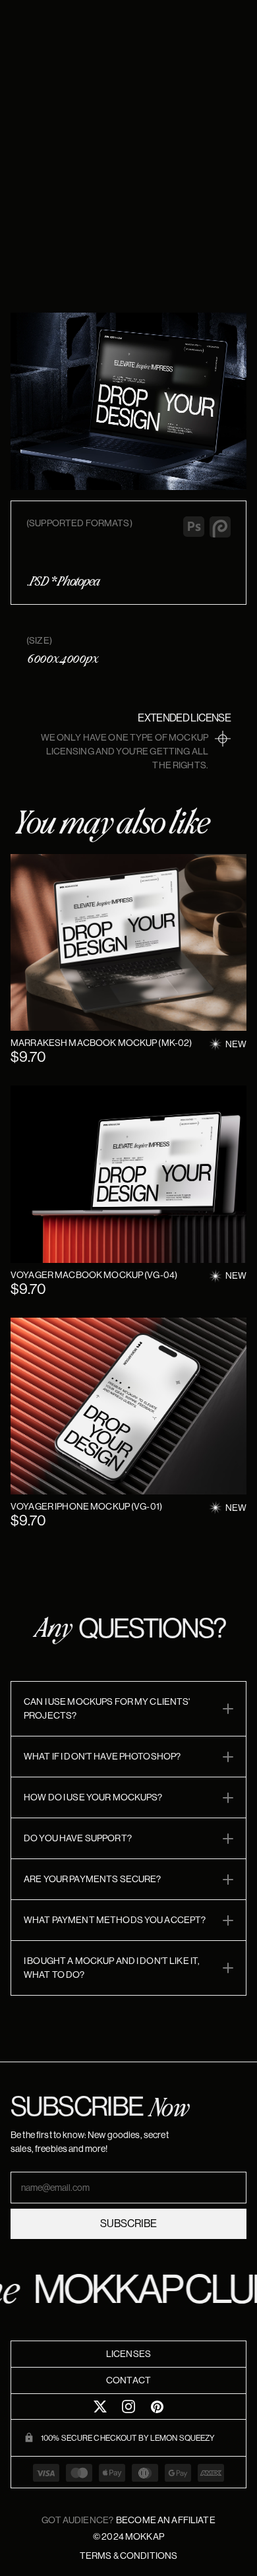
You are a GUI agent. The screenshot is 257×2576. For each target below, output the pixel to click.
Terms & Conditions (129, 2556)
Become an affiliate (166, 2520)
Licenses (128, 2354)
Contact (128, 2380)
